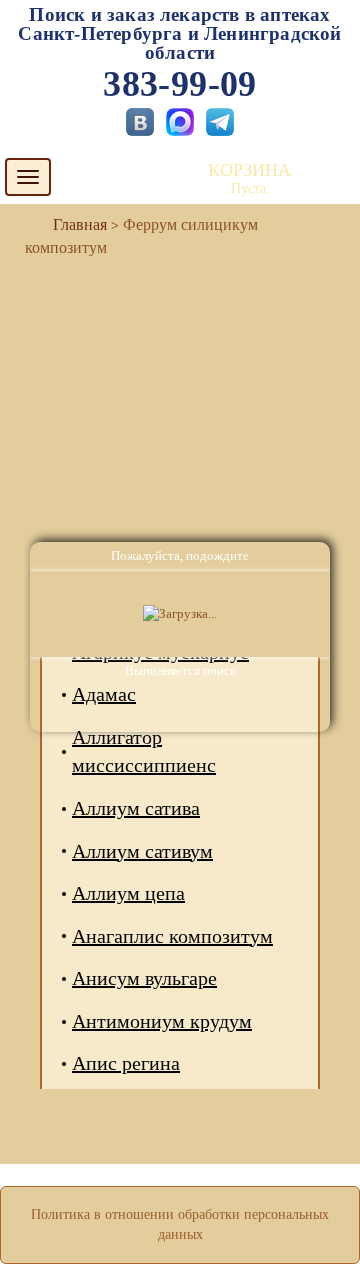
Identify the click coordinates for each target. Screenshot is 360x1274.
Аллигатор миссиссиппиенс (144, 751)
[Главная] (72, 224)
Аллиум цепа (128, 893)
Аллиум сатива (136, 808)
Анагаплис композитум (172, 936)
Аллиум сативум (142, 851)
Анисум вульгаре (144, 978)
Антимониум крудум (162, 1021)
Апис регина (126, 1063)
